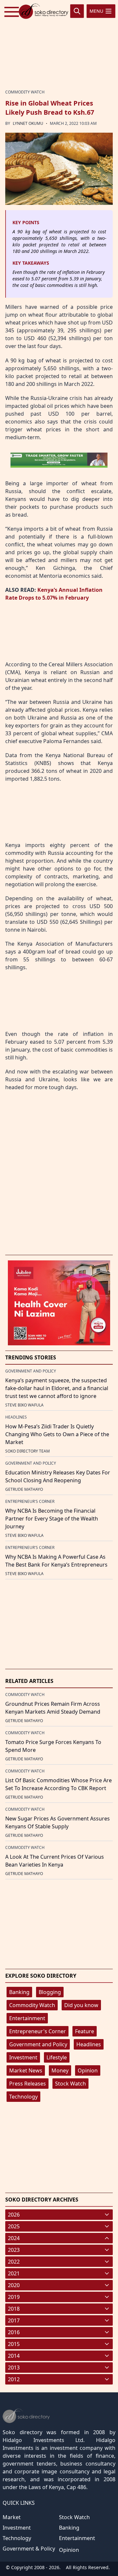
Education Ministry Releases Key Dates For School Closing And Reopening (58, 1476)
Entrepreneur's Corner (38, 2031)
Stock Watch (70, 2084)
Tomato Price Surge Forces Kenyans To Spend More (53, 1746)
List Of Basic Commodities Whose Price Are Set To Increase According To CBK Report (59, 1784)
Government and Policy (38, 2044)
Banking (19, 1992)
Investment (23, 2057)
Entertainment (27, 2018)
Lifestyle (57, 2057)
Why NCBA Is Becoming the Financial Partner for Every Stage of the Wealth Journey (52, 1519)
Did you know (81, 2005)
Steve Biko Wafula (24, 1405)
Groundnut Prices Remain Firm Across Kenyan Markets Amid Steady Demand (53, 1708)
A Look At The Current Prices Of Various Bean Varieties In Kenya (55, 1861)
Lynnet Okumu (28, 123)
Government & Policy (29, 2549)
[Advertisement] (59, 43)
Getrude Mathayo (24, 1489)
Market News (26, 2070)
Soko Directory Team (28, 1451)
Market (12, 2517)
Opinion (88, 2070)
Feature (85, 2031)
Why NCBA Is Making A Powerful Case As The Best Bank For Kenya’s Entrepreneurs (56, 1561)
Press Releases (28, 2084)
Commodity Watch (32, 2005)
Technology (23, 2097)
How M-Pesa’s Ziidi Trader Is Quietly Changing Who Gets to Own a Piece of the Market (57, 1434)
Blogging (50, 1992)
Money (60, 2070)
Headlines (89, 2044)
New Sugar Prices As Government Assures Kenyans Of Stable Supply (58, 1822)
